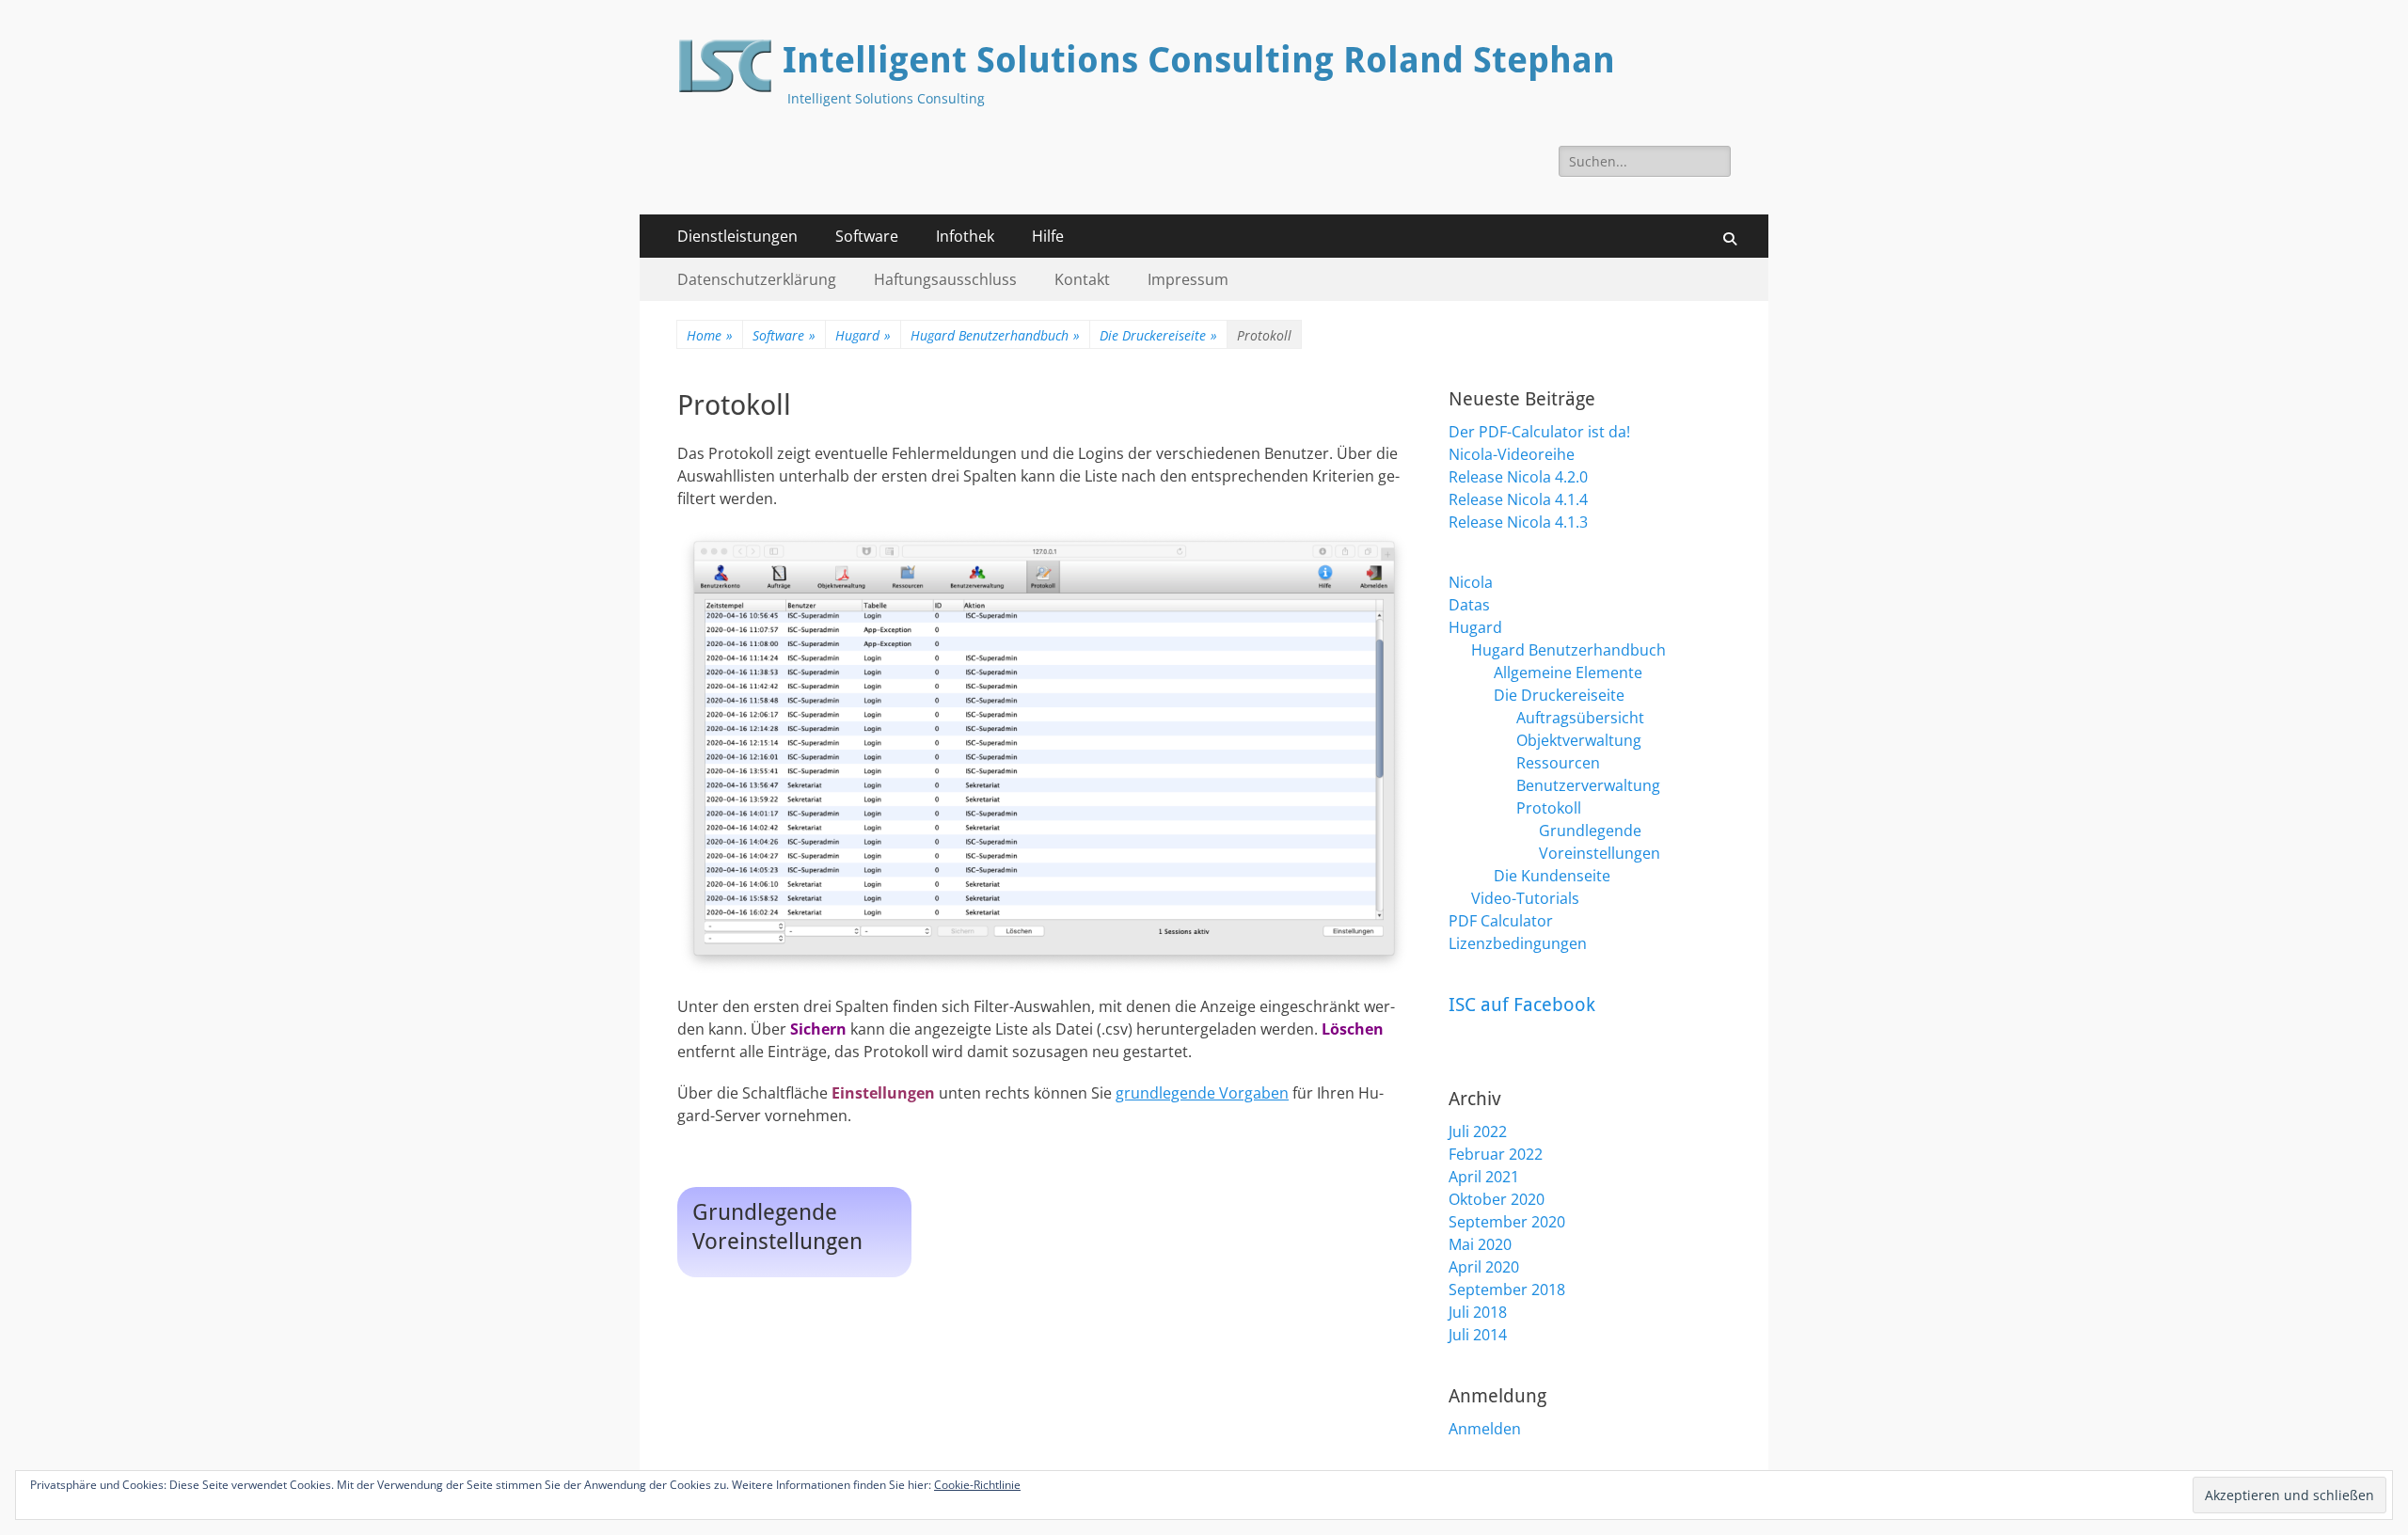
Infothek (965, 236)
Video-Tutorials (1525, 898)
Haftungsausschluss (945, 279)
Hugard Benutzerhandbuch (995, 335)
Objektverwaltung (1579, 740)
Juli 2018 (1478, 1312)
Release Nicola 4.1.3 (1518, 522)
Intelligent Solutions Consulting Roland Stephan (1199, 60)
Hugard (863, 335)
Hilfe (1048, 236)
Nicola (1471, 582)
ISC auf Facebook (1522, 1005)
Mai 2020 (1480, 1244)
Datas (1469, 605)
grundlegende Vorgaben (1202, 1093)
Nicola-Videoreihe (1512, 454)
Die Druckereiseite (1158, 335)
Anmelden (1485, 1429)
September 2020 (1507, 1222)
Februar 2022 (1496, 1154)
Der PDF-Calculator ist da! (1539, 432)
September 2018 (1507, 1290)
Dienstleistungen (737, 236)
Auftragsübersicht (1580, 718)
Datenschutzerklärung (757, 279)
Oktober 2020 (1497, 1199)
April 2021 (1484, 1177)
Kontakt (1082, 279)
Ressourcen (1558, 763)
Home (710, 335)
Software (867, 236)
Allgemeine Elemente (1568, 673)
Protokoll (1549, 808)
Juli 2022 (1478, 1131)
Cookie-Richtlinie (977, 1485)
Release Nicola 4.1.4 (1518, 499)
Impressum (1188, 279)
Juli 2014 (1478, 1335)
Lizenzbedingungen (1518, 943)
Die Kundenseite (1552, 876)
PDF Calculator (1501, 921)
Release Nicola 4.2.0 (1518, 477)
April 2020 (1484, 1267)
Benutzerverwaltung (1588, 785)
